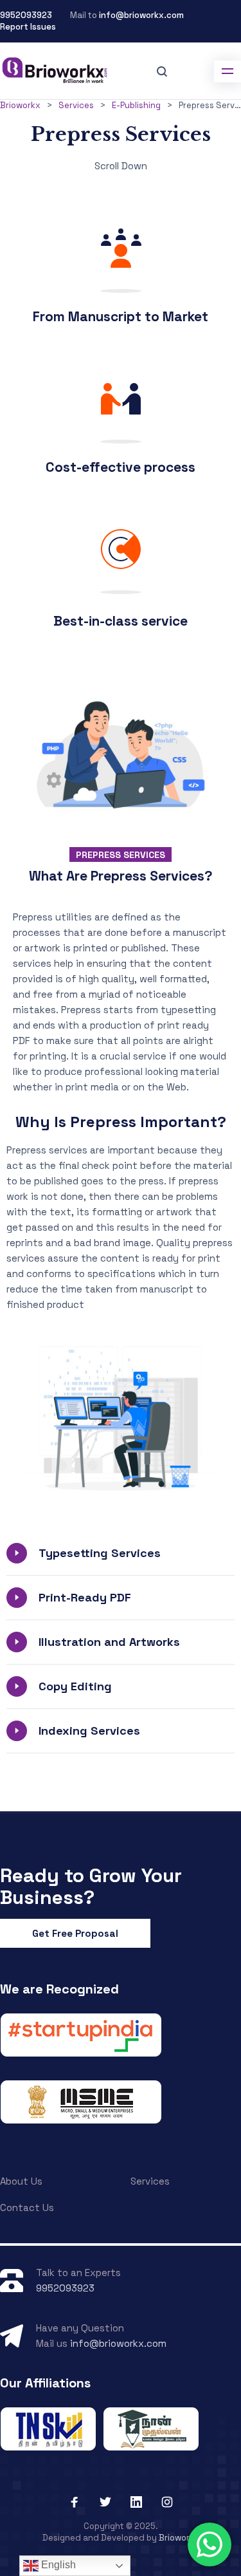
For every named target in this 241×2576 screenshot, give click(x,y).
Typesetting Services (100, 1553)
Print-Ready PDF (85, 1597)
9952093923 (26, 15)
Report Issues (28, 27)
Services (150, 2181)
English (57, 2565)
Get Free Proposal (75, 1933)
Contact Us (27, 2207)
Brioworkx (179, 2538)
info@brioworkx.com (141, 15)
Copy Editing (75, 1686)
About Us (21, 2181)
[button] (121, 1553)
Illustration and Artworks (109, 1642)
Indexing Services (89, 1731)
